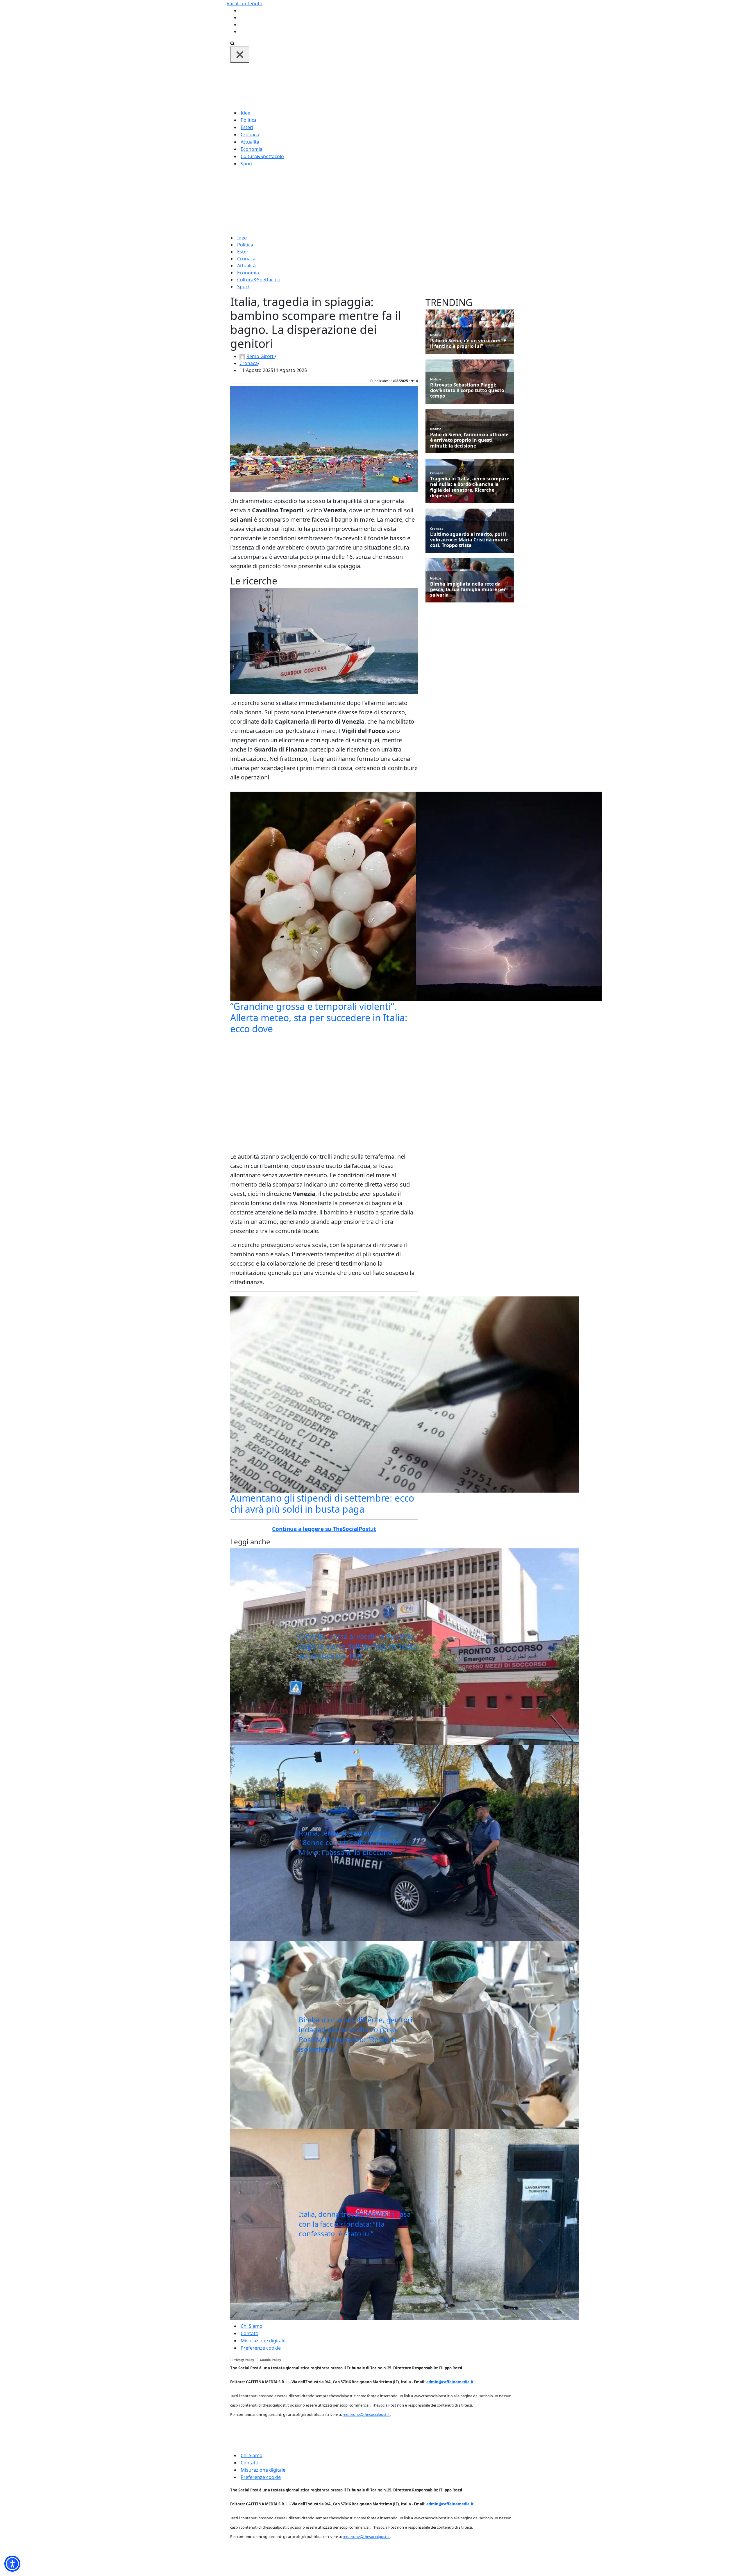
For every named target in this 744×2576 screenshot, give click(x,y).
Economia (252, 149)
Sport (247, 164)
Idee (245, 113)
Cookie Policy (270, 2360)
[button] (12, 2564)
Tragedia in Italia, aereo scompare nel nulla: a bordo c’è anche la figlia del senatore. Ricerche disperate (470, 487)
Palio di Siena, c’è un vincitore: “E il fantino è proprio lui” (468, 344)
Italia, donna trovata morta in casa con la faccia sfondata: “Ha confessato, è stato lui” (355, 2224)
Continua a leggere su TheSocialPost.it (324, 1529)
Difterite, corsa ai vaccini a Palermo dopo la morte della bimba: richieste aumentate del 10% (358, 1646)
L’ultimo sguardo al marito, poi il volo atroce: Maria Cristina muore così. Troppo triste (469, 540)
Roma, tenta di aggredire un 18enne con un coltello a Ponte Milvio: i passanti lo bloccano (350, 1842)
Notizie (436, 335)
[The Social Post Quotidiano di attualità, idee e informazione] (400, 85)
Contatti (250, 2333)
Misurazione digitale (263, 2341)
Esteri (247, 127)
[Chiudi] (240, 55)
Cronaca (250, 135)
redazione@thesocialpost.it (366, 2414)
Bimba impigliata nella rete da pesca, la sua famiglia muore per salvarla (468, 590)
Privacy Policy (243, 2360)
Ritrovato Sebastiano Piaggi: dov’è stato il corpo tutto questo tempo (467, 391)
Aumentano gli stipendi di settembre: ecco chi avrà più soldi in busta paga (322, 1503)
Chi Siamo (252, 2326)
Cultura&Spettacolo (262, 156)
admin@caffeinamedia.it (450, 2382)
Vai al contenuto (245, 3)
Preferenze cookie (261, 2348)
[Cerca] (232, 43)
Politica (249, 120)
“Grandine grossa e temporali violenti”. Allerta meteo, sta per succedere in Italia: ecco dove (319, 1017)
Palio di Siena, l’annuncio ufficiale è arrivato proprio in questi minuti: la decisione (469, 440)
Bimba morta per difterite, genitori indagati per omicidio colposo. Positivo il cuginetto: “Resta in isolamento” (356, 2034)
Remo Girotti (261, 356)
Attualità (250, 142)
